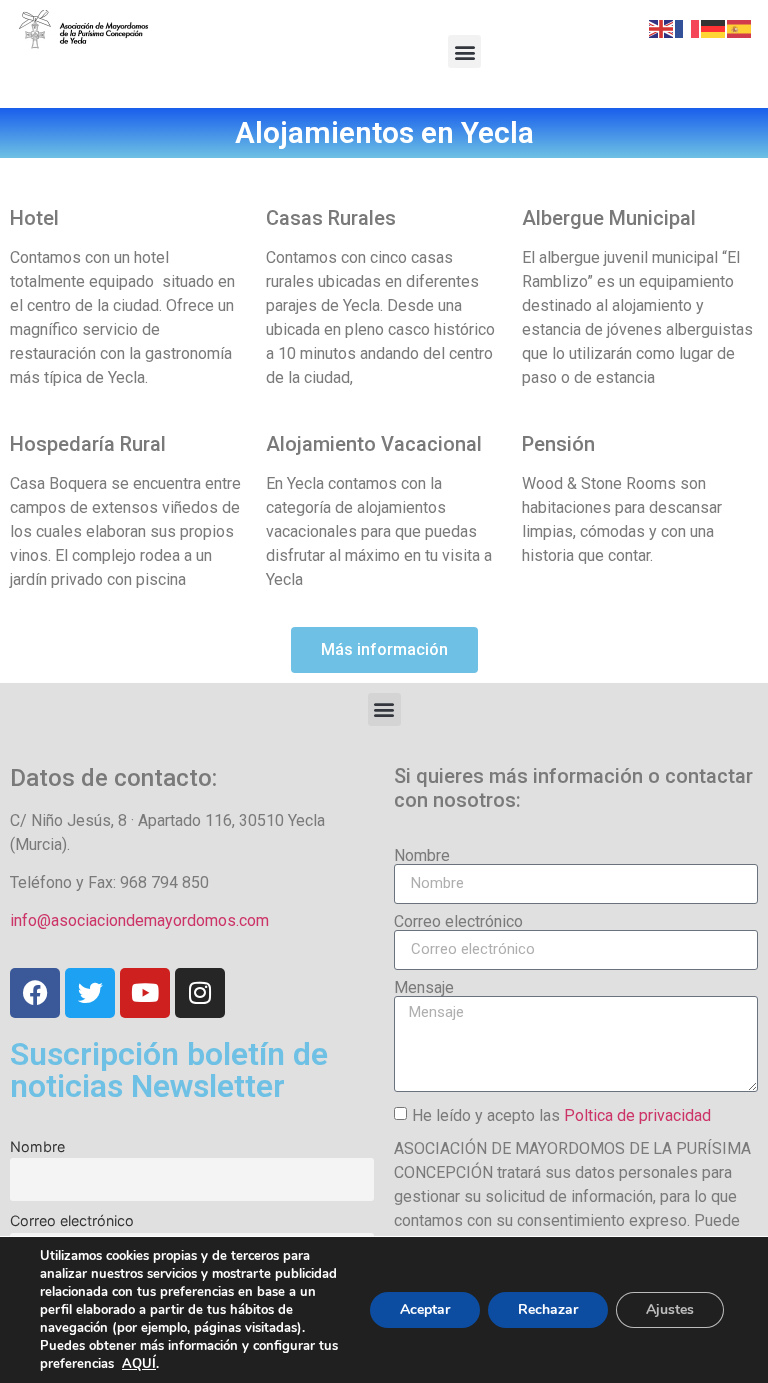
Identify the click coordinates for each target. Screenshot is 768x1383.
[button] (464, 51)
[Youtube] (145, 993)
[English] (662, 27)
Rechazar (548, 1309)
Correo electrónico (72, 1220)
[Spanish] (740, 27)
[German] (714, 27)
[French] (688, 27)
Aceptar (425, 1309)
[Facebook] (35, 993)
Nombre (37, 1146)
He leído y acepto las (561, 1114)
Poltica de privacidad (637, 1114)
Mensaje (424, 988)
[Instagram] (200, 993)
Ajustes (670, 1309)
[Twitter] (90, 993)
